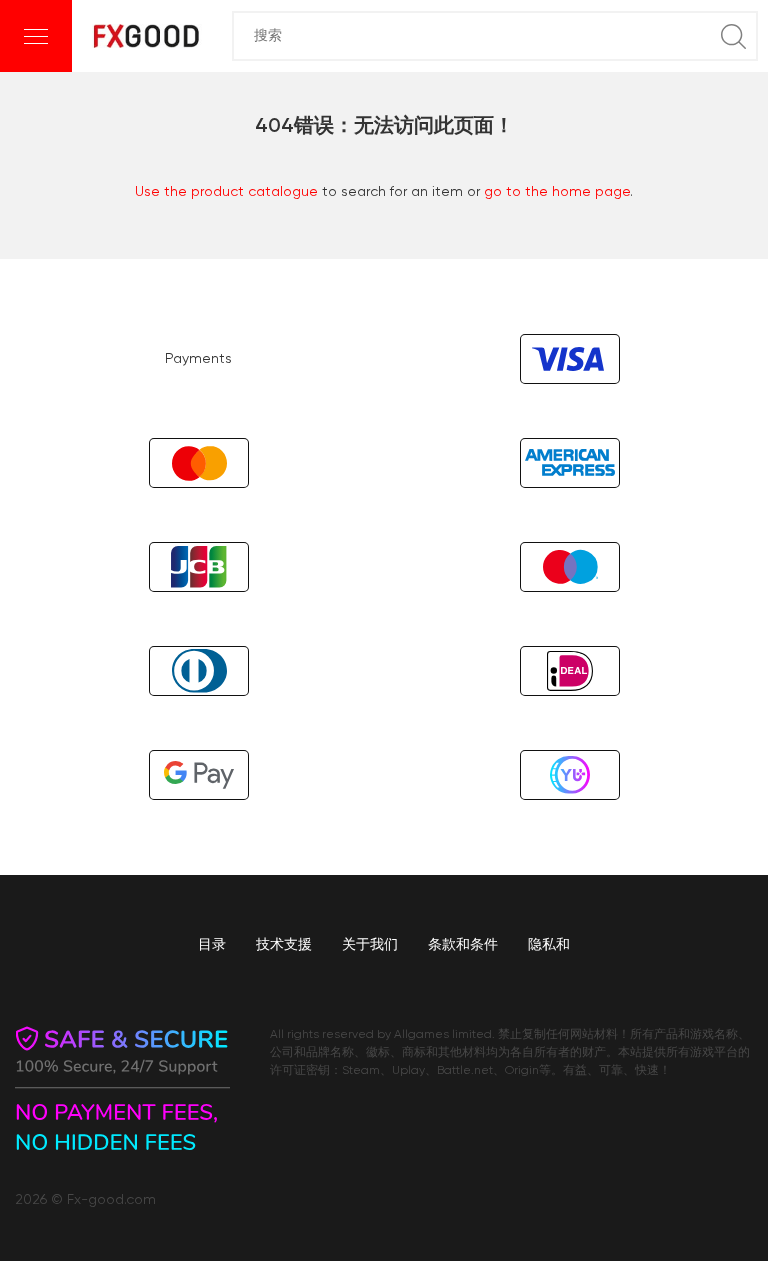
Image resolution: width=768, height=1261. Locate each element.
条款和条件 (463, 945)
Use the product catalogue (226, 192)
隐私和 (549, 945)
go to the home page (557, 192)
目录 (212, 945)
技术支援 (284, 945)
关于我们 (370, 945)
